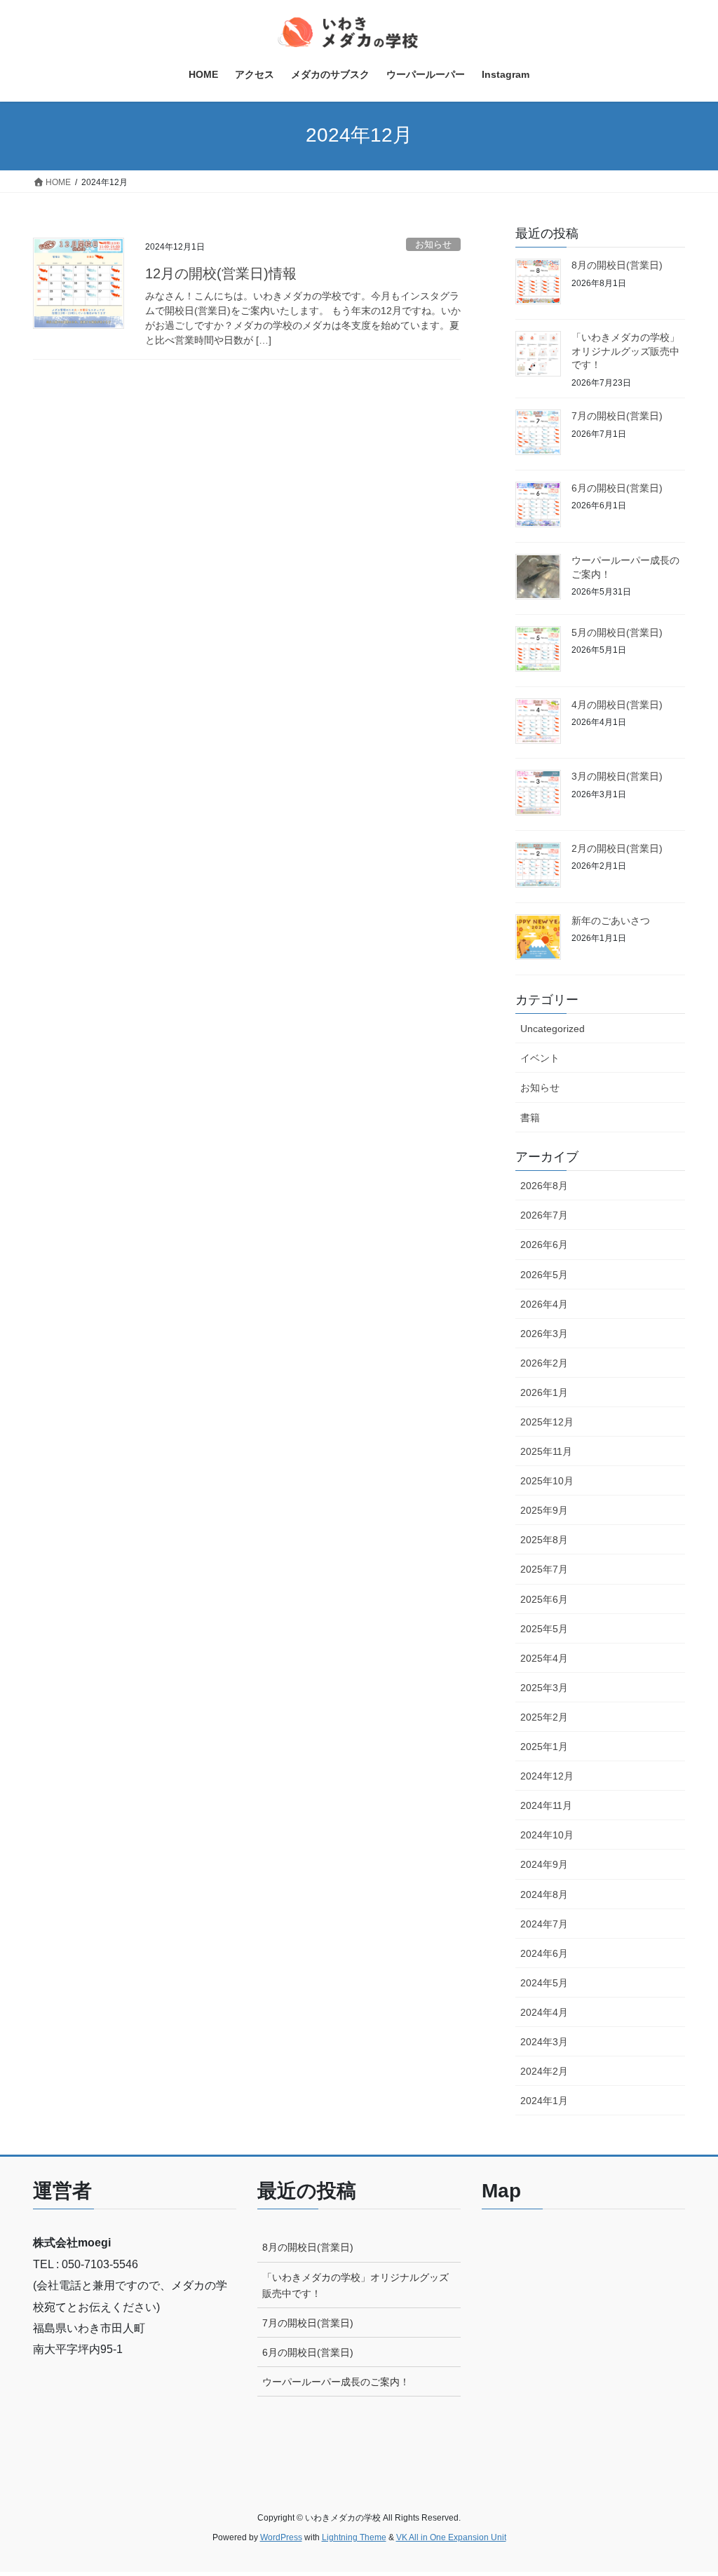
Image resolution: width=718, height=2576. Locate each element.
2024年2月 (544, 2071)
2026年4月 (544, 1304)
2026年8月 (544, 1186)
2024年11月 (546, 1805)
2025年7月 (544, 1569)
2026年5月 (544, 1275)
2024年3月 (544, 2042)
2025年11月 (546, 1451)
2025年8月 (544, 1540)
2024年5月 (544, 1983)
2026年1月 (544, 1392)
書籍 (530, 1118)
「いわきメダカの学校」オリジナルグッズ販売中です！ (625, 351)
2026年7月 (544, 1215)
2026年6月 (544, 1245)
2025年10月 (547, 1481)
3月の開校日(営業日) (617, 776)
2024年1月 (544, 2101)
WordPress (281, 2537)
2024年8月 (544, 1894)
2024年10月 (547, 1835)
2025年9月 (544, 1510)
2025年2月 (544, 1717)
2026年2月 (544, 1363)
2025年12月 (547, 1422)
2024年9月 (544, 1864)
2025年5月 (544, 1629)
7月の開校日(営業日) (617, 416)
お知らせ (433, 244)
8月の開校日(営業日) (617, 265)
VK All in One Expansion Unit (451, 2537)
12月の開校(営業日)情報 (221, 273)
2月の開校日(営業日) (617, 848)
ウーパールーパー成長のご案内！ (336, 2382)
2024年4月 (544, 2012)
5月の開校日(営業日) (617, 632)
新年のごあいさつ (611, 921)
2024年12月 (547, 1776)
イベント (540, 1058)
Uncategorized (553, 1029)
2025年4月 (544, 1658)
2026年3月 (544, 1334)
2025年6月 (544, 1599)
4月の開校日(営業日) (617, 705)
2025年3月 (544, 1688)
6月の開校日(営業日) (617, 488)
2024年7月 (544, 1924)
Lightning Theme (354, 2537)
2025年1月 (544, 1747)
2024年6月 (544, 1953)
